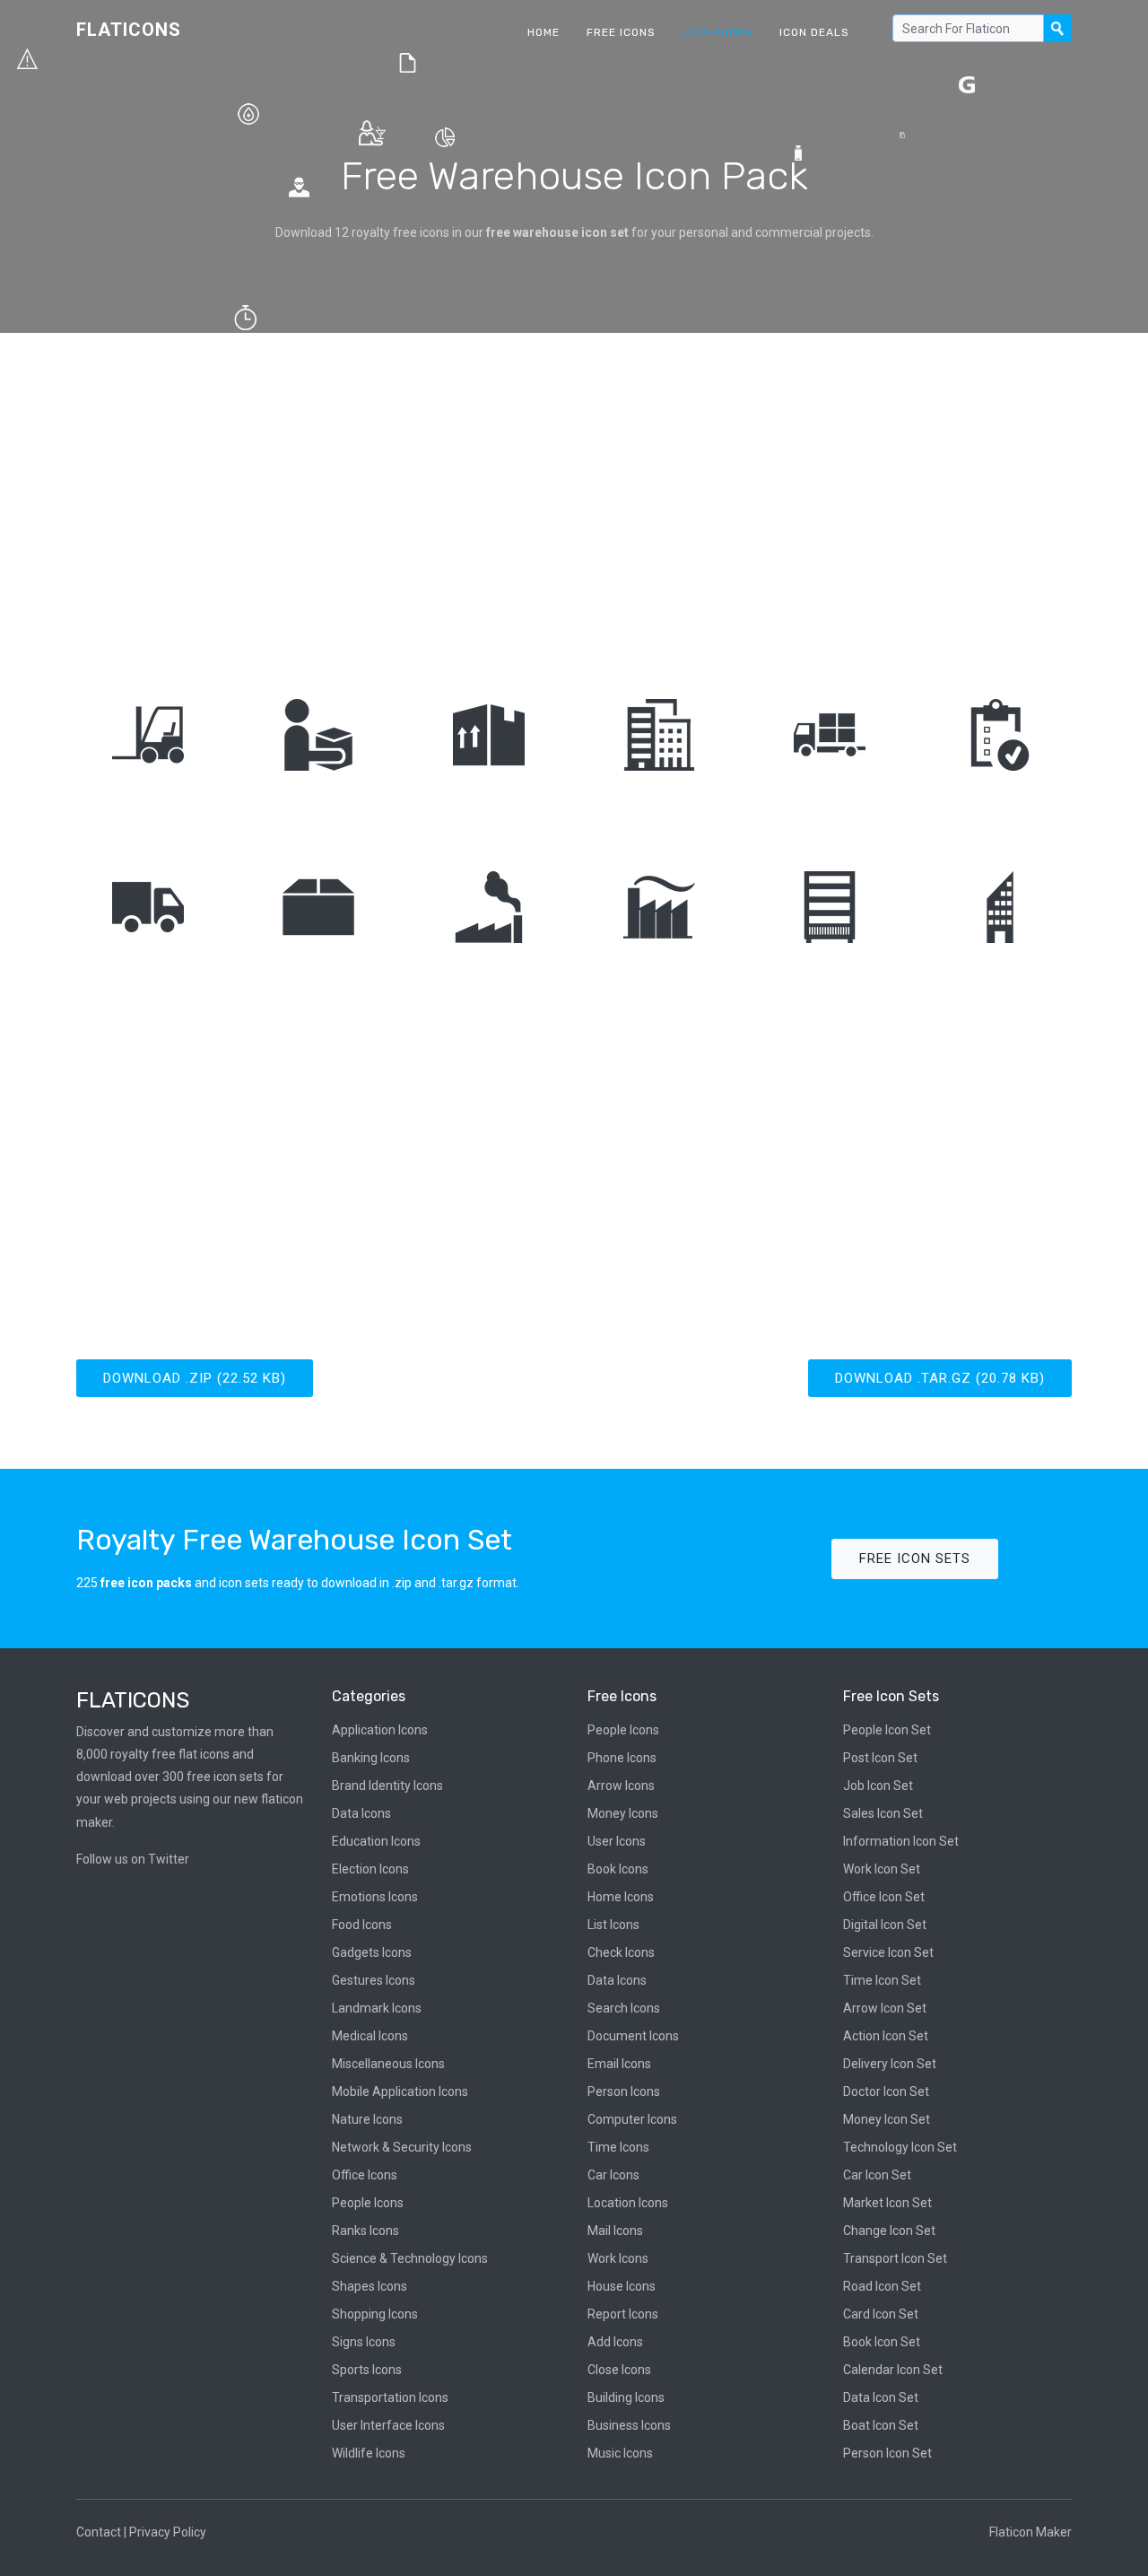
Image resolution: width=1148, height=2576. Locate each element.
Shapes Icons (370, 2286)
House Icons (622, 2286)
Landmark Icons (377, 2008)
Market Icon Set (887, 2203)
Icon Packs (717, 32)
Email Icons (619, 2064)
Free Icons (621, 32)
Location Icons (628, 2203)
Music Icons (620, 2453)
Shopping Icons (375, 2314)
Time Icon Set (882, 1980)
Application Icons (380, 1730)
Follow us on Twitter (133, 1859)
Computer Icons (632, 2119)
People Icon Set (887, 1730)
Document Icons (633, 2036)
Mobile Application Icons (400, 2091)
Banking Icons (371, 1758)
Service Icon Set (888, 1952)
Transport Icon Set (895, 2258)
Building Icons (626, 2397)
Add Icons (615, 2342)
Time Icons (618, 2147)
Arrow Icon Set (885, 2008)
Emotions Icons (375, 1897)
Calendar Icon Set (893, 2370)
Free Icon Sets (915, 1559)
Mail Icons (615, 2231)
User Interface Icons (388, 2425)
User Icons (617, 1841)
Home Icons (621, 1897)
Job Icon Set (878, 1786)
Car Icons (613, 2175)
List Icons (613, 1925)
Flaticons (129, 30)
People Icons (368, 2203)
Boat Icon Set (881, 2425)
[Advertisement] (574, 494)
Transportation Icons (390, 2397)
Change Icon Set (889, 2231)
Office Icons (365, 2175)
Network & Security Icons (402, 2147)
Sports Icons (367, 2370)
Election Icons (370, 1869)
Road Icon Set (882, 2286)
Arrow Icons (621, 1786)
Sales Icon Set (883, 1813)
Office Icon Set (884, 1897)
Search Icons (624, 2008)
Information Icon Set (901, 1841)
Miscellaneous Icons (388, 2064)
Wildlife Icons (369, 2453)
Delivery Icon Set (890, 2064)
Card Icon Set (881, 2314)
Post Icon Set (880, 1758)
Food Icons (362, 1925)
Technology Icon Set (900, 2147)
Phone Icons (622, 1758)
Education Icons (376, 1841)
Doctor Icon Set (886, 2091)
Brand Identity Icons (387, 1786)
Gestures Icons (374, 1980)
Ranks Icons (365, 2231)
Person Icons (624, 2091)
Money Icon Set (887, 2119)
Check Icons (621, 1952)
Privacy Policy (168, 2532)
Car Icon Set (877, 2175)
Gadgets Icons (372, 1952)
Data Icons (361, 1813)
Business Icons (629, 2425)
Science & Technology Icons (410, 2258)
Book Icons (618, 1869)
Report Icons (623, 2314)
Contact (99, 2532)
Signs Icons (364, 2342)
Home (544, 32)
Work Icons (618, 2258)
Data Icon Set (881, 2397)
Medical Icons (370, 2036)
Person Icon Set (887, 2453)
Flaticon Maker (1031, 2532)
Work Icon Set (882, 1869)
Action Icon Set (886, 2036)
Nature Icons (367, 2119)
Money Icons (623, 1813)
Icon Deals (814, 32)
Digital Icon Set (885, 1925)
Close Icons (619, 2370)
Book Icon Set (882, 2342)
